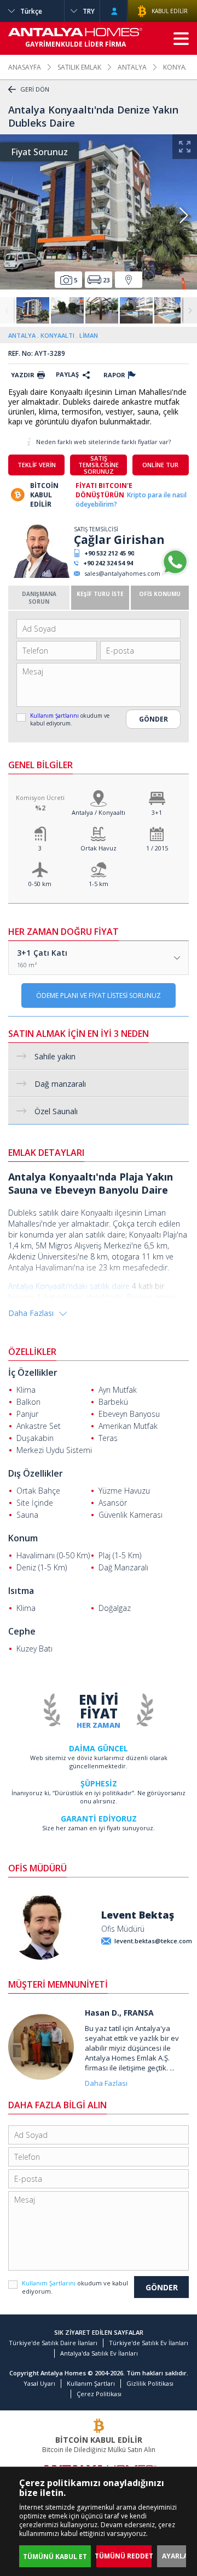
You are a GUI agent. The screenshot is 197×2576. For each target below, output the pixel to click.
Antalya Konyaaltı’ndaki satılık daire (69, 1286)
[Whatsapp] (175, 573)
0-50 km (40, 884)
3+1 (157, 812)
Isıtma (21, 1591)
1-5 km (99, 884)
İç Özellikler (33, 1372)
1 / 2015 (157, 848)
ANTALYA (132, 67)
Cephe (22, 1631)
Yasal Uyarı (39, 2383)
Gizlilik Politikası (150, 2383)
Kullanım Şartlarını (55, 716)
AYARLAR (177, 2556)
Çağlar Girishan (119, 540)
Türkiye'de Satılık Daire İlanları (53, 2343)
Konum (23, 1538)
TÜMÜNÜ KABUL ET (55, 2557)
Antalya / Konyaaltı (99, 812)
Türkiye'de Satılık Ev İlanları (149, 2343)
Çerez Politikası (99, 2394)
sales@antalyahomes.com (122, 573)
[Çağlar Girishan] (40, 575)
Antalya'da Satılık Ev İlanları (99, 2353)
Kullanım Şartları (91, 2383)
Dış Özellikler (36, 1473)
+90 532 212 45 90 (109, 553)
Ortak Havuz (99, 848)
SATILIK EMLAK (79, 67)
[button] (183, 215)
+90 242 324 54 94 (108, 563)
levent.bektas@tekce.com (153, 1941)
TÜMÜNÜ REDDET (124, 2556)
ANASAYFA (25, 67)
